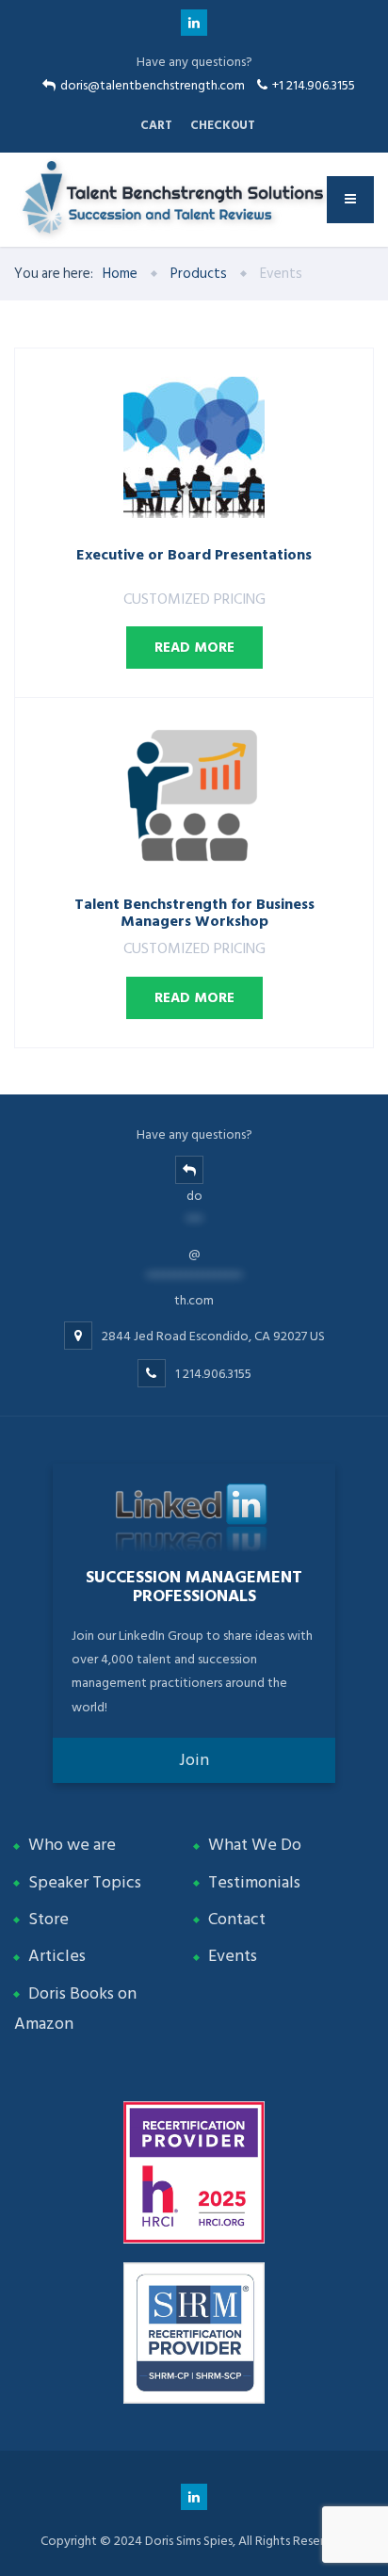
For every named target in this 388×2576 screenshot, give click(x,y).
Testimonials (254, 1882)
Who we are (72, 1845)
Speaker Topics (85, 1882)
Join (194, 1760)
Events (233, 1956)
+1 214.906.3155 (314, 85)
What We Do (255, 1845)
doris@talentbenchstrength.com (153, 85)
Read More (194, 648)
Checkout (223, 125)
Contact (237, 1919)
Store (48, 1919)
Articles (57, 1956)
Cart (156, 125)
